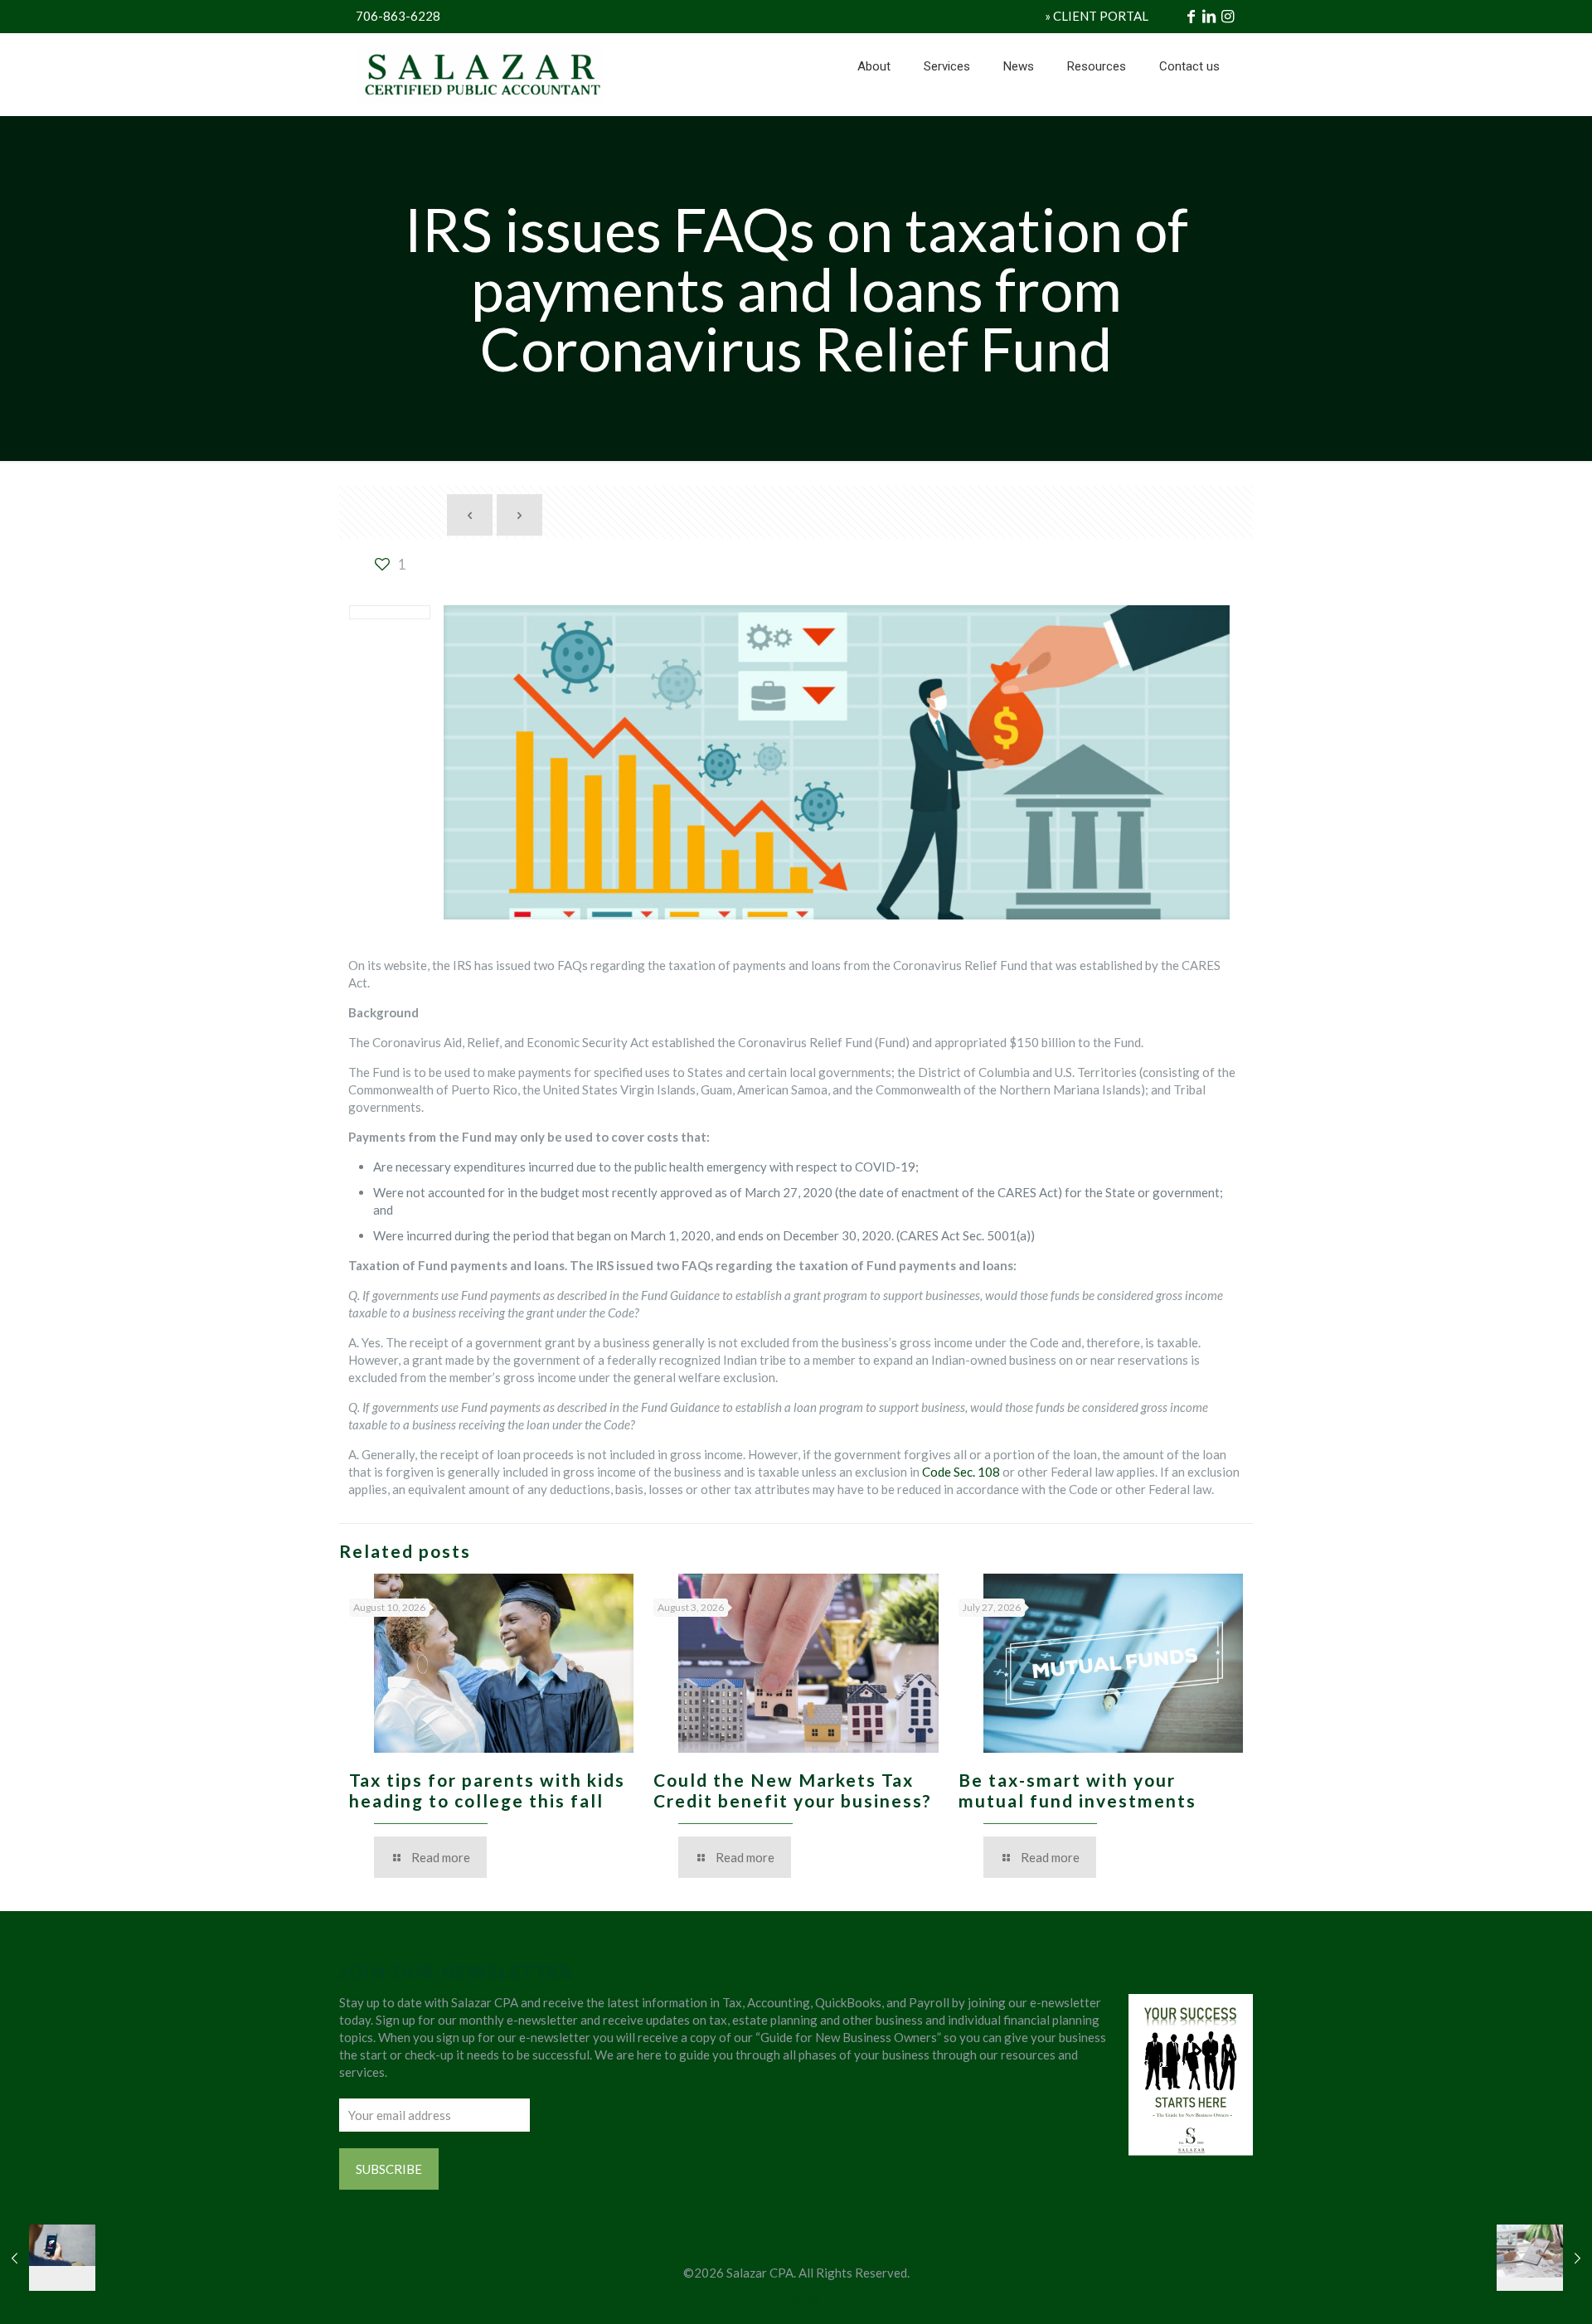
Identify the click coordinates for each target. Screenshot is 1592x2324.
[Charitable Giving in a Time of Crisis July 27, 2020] (48, 2258)
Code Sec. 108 (962, 1472)
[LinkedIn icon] (796, 2298)
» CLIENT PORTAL (1097, 16)
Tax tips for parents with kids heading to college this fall (487, 1790)
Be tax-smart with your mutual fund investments (1078, 1790)
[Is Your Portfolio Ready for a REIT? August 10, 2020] (1544, 2258)
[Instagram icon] (814, 2298)
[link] (947, 108)
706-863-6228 (398, 16)
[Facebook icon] (779, 2298)
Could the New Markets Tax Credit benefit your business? (793, 1790)
